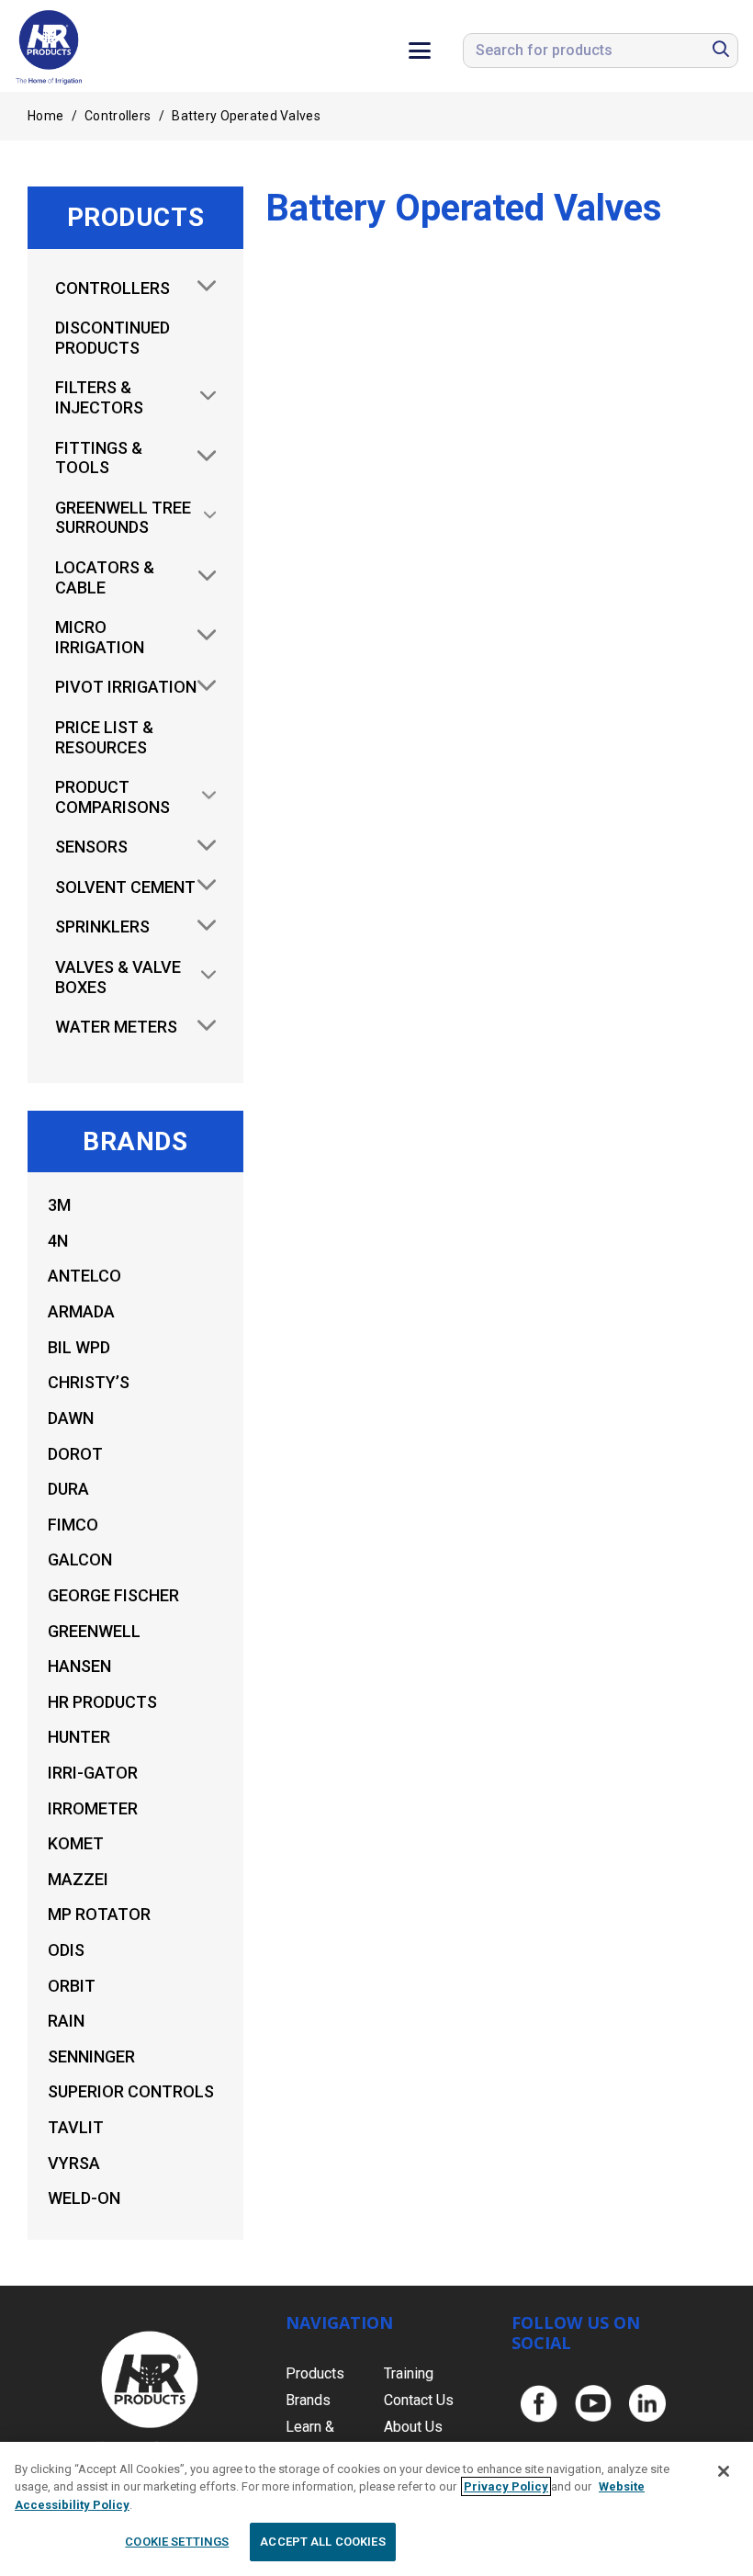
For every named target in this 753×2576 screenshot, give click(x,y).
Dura (68, 1489)
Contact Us (419, 2400)
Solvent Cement (125, 887)
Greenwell (94, 1631)
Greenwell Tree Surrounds (123, 518)
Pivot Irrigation (126, 687)
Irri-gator (93, 1773)
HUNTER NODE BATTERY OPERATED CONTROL (371, 1613)
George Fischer (113, 1595)
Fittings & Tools (99, 458)
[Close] (724, 2471)
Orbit (72, 1986)
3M (59, 1205)
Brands (308, 2400)
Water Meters (116, 1027)
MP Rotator (99, 1914)
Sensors (91, 847)
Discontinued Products (112, 338)
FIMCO (73, 1525)
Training (409, 2373)
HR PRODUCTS (102, 1702)
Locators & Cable (105, 577)
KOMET (76, 1843)
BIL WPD (79, 1347)
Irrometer (93, 1808)
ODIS (66, 1950)
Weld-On (84, 2198)
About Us (413, 2427)
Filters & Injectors (99, 397)
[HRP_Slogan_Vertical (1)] (50, 46)
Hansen (79, 1666)
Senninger (91, 2056)
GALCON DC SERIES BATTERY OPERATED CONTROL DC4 (371, 554)
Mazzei (78, 1879)
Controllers (118, 116)
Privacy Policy (506, 2486)
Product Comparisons (112, 797)
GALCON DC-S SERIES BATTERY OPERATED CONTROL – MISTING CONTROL (619, 567)
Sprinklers (102, 926)
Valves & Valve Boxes (118, 977)
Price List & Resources (104, 737)
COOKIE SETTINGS (177, 2542)
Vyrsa (74, 2163)
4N (58, 1241)
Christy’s (89, 1382)
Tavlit (76, 2127)
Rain (66, 2021)
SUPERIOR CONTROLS (131, 2091)
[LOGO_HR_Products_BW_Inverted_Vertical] (150, 2391)
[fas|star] (539, 2404)
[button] (420, 51)
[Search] (721, 50)
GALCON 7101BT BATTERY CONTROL (620, 1587)
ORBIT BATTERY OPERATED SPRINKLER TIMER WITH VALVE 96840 (371, 1088)
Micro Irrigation (100, 637)
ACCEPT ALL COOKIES (322, 2542)
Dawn (71, 1418)
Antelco (84, 1276)
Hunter (79, 1737)
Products (315, 2373)
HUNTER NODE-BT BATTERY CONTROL (620, 1062)
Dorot (75, 1454)
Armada (81, 1311)
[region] (376, 2509)
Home (45, 116)
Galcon (80, 1559)
